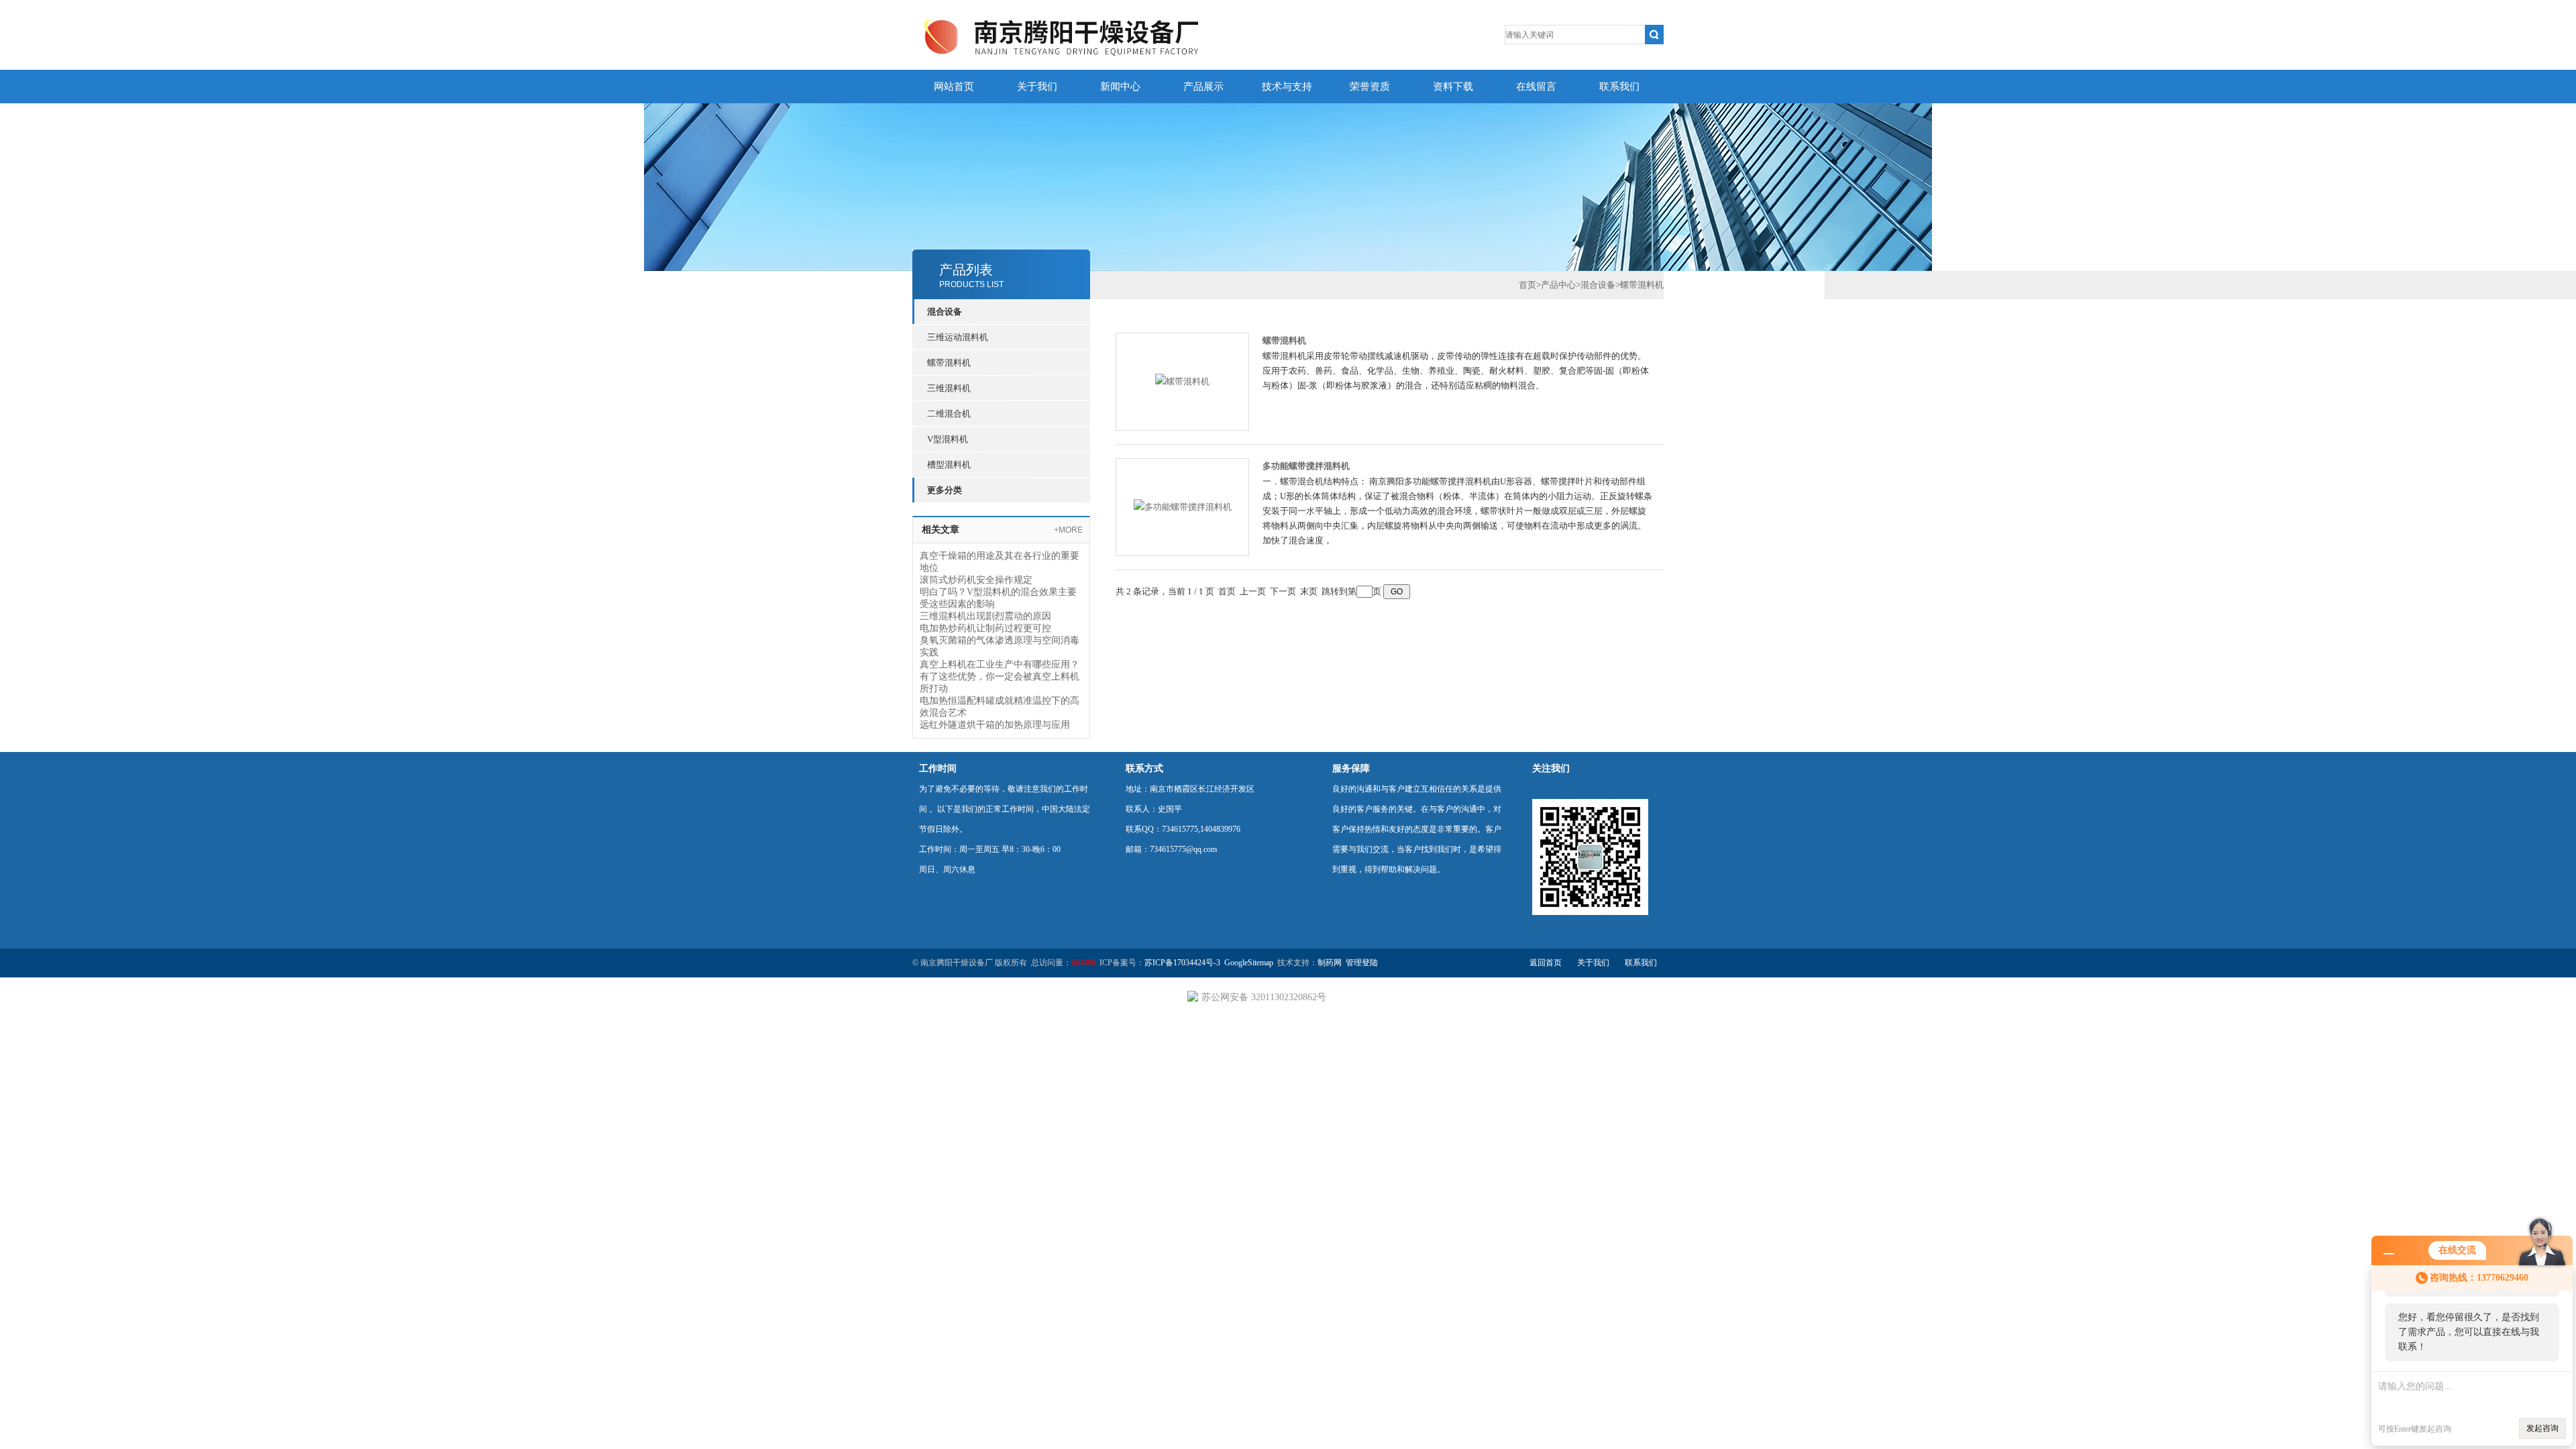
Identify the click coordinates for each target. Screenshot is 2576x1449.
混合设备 (945, 312)
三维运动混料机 (958, 337)
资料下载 (1453, 87)
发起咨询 (2542, 1428)
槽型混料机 (949, 465)
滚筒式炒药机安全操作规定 (976, 580)
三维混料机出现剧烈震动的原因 (985, 616)
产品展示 (1203, 87)
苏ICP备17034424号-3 (1182, 963)
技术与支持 (1287, 87)
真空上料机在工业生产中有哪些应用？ (1000, 664)
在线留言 (1536, 87)
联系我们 (1619, 87)
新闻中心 (1120, 87)
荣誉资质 (1370, 87)
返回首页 (1546, 963)
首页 (1527, 285)
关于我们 (1037, 87)
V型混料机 (948, 439)
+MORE (1068, 530)
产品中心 (1558, 285)
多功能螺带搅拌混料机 (1306, 466)
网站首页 (954, 87)
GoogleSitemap (1249, 963)
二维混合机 (949, 414)
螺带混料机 (949, 363)
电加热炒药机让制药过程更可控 (985, 628)
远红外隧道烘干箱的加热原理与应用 (995, 725)
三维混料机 (949, 388)
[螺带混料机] (1182, 381)
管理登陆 (1362, 963)
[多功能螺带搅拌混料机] (1183, 506)
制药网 (1330, 963)
